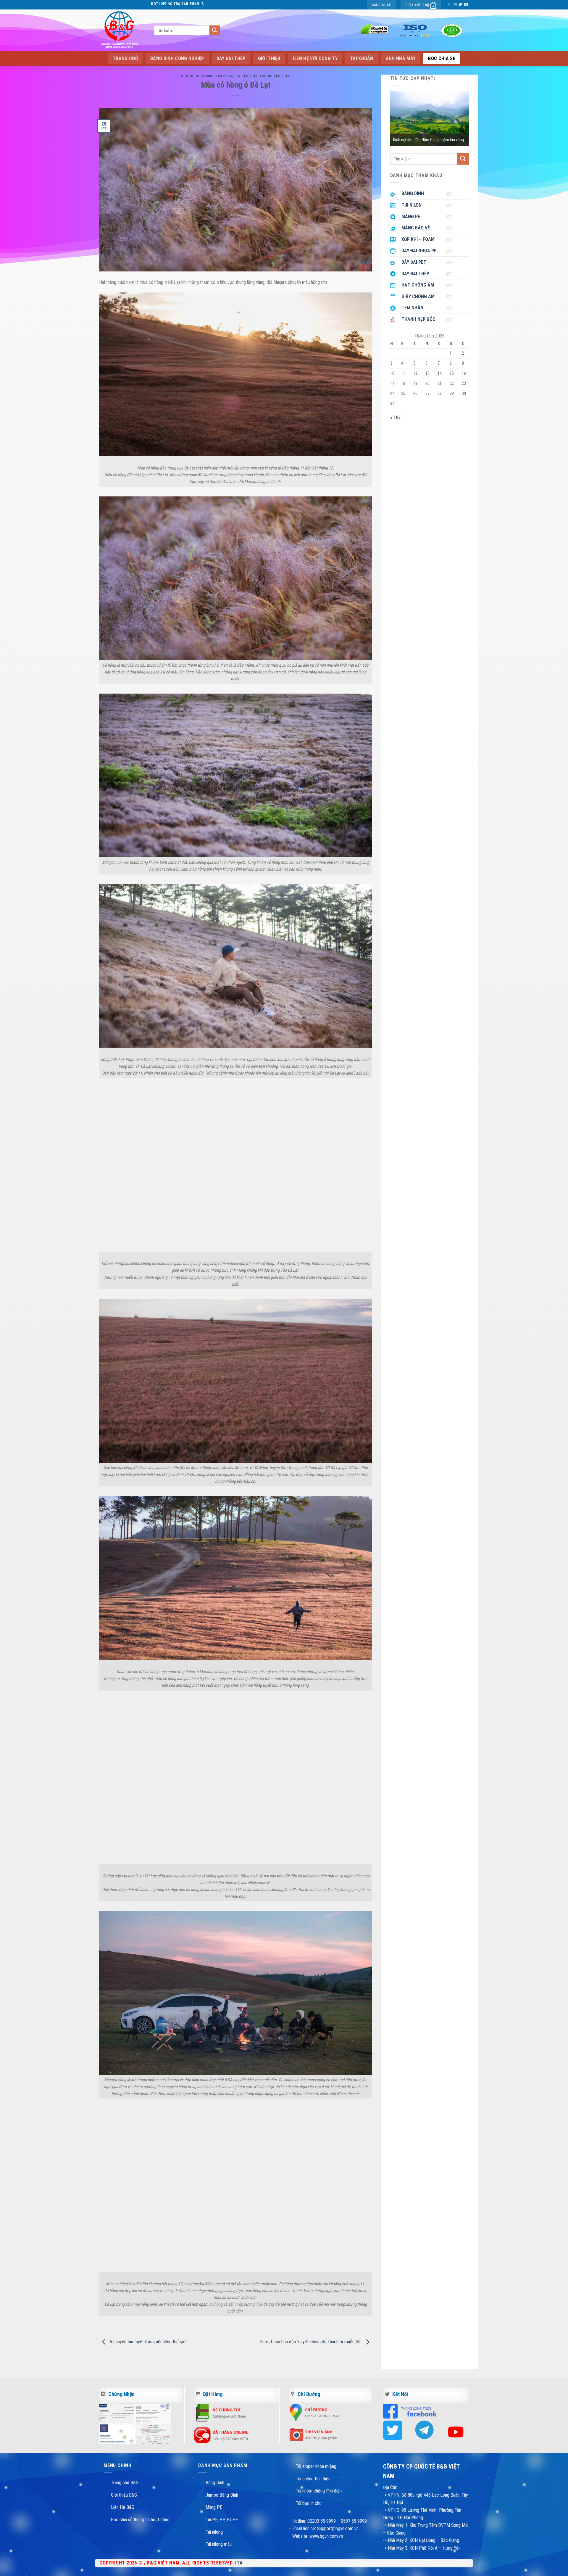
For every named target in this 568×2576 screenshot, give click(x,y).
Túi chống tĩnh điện (313, 2479)
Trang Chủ (125, 58)
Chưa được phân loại (214, 76)
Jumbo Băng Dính (222, 2495)
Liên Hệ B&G (123, 2507)
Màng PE (214, 2507)
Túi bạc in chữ (309, 2503)
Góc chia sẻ (442, 58)
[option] (430, 119)
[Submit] (214, 30)
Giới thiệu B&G (124, 2495)
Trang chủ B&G (125, 2483)
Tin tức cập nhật (275, 76)
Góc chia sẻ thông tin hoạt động (140, 2520)
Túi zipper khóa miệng (316, 2466)
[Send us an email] (466, 5)
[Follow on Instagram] (455, 5)
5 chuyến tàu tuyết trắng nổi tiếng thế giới (147, 2342)
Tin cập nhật (246, 76)
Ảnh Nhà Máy (401, 58)
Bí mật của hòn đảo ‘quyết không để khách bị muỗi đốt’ (311, 2342)
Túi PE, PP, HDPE (222, 2520)
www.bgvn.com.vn (326, 2536)
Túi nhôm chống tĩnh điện (319, 2491)
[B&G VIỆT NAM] (120, 30)
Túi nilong (214, 2532)
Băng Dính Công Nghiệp (177, 58)
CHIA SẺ (187, 76)
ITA (239, 2563)
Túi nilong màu (219, 2544)
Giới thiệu (269, 58)
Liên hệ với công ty (315, 58)
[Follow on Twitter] (460, 5)
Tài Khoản (362, 58)
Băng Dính (215, 2483)
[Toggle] (451, 194)
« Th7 (395, 418)
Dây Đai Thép (231, 58)
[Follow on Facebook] (449, 5)
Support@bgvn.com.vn (338, 2528)
